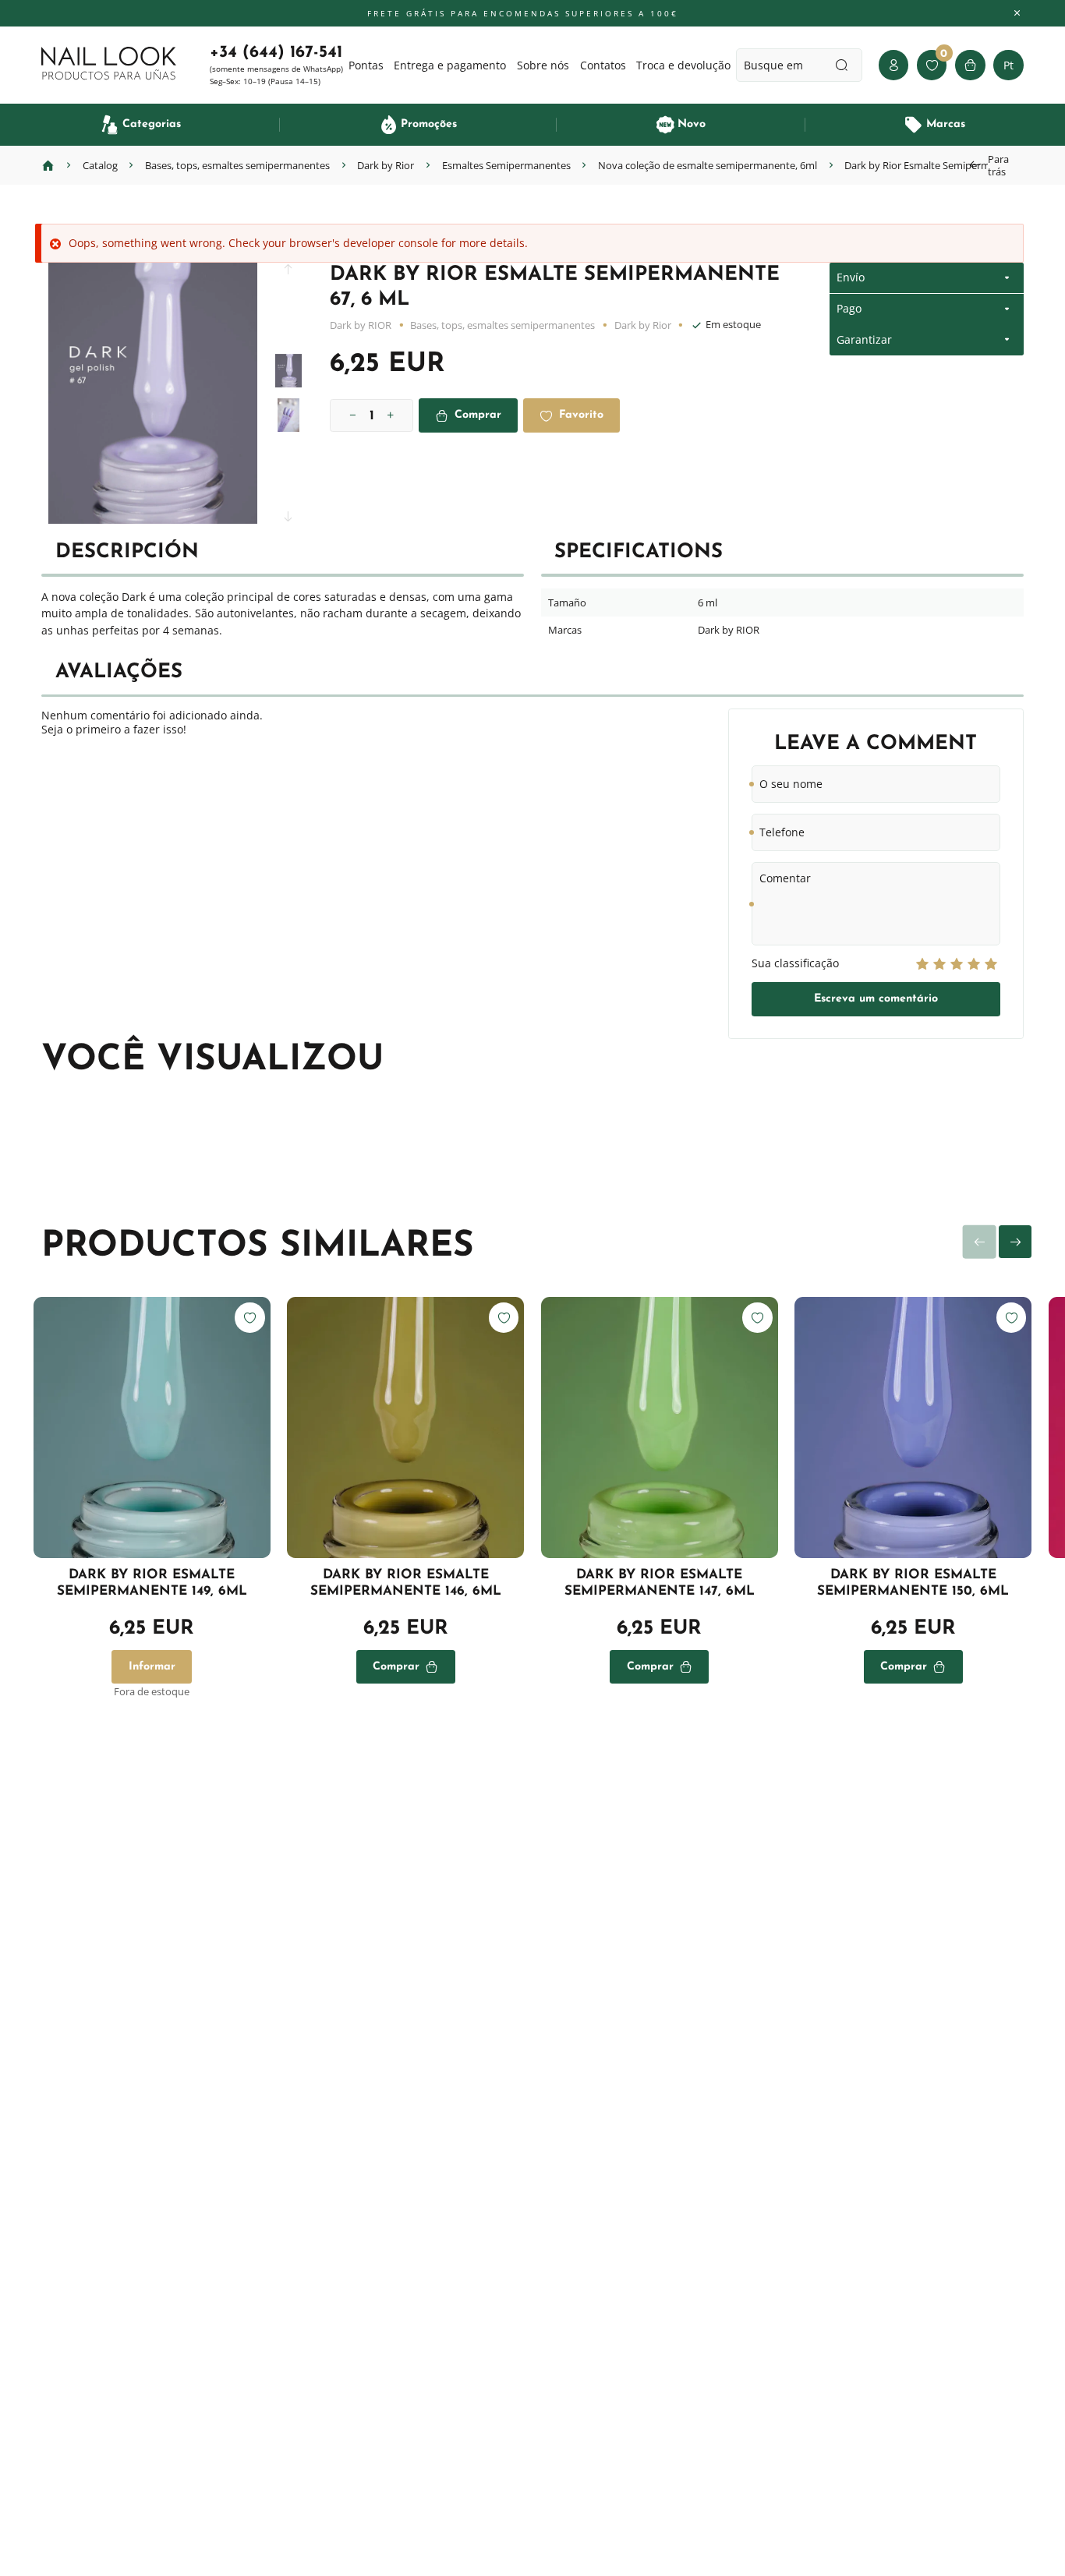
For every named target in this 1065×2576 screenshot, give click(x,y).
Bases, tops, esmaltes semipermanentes (502, 325)
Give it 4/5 (974, 964)
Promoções (429, 124)
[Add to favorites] (249, 1317)
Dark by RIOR (361, 325)
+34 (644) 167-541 (276, 53)
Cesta (970, 65)
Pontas (366, 65)
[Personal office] (893, 65)
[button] (288, 275)
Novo (692, 124)
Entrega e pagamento (450, 65)
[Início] (48, 165)
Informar (152, 1667)
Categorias (152, 124)
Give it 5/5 (991, 964)
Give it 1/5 (922, 964)
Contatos (603, 65)
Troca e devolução (683, 65)
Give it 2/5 (939, 964)
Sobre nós (543, 65)
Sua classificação (795, 963)
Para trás (998, 165)
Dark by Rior (643, 325)
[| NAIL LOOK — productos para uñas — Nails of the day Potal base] (109, 64)
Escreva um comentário (876, 999)
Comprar (478, 415)
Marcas (946, 124)
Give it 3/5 (957, 964)
